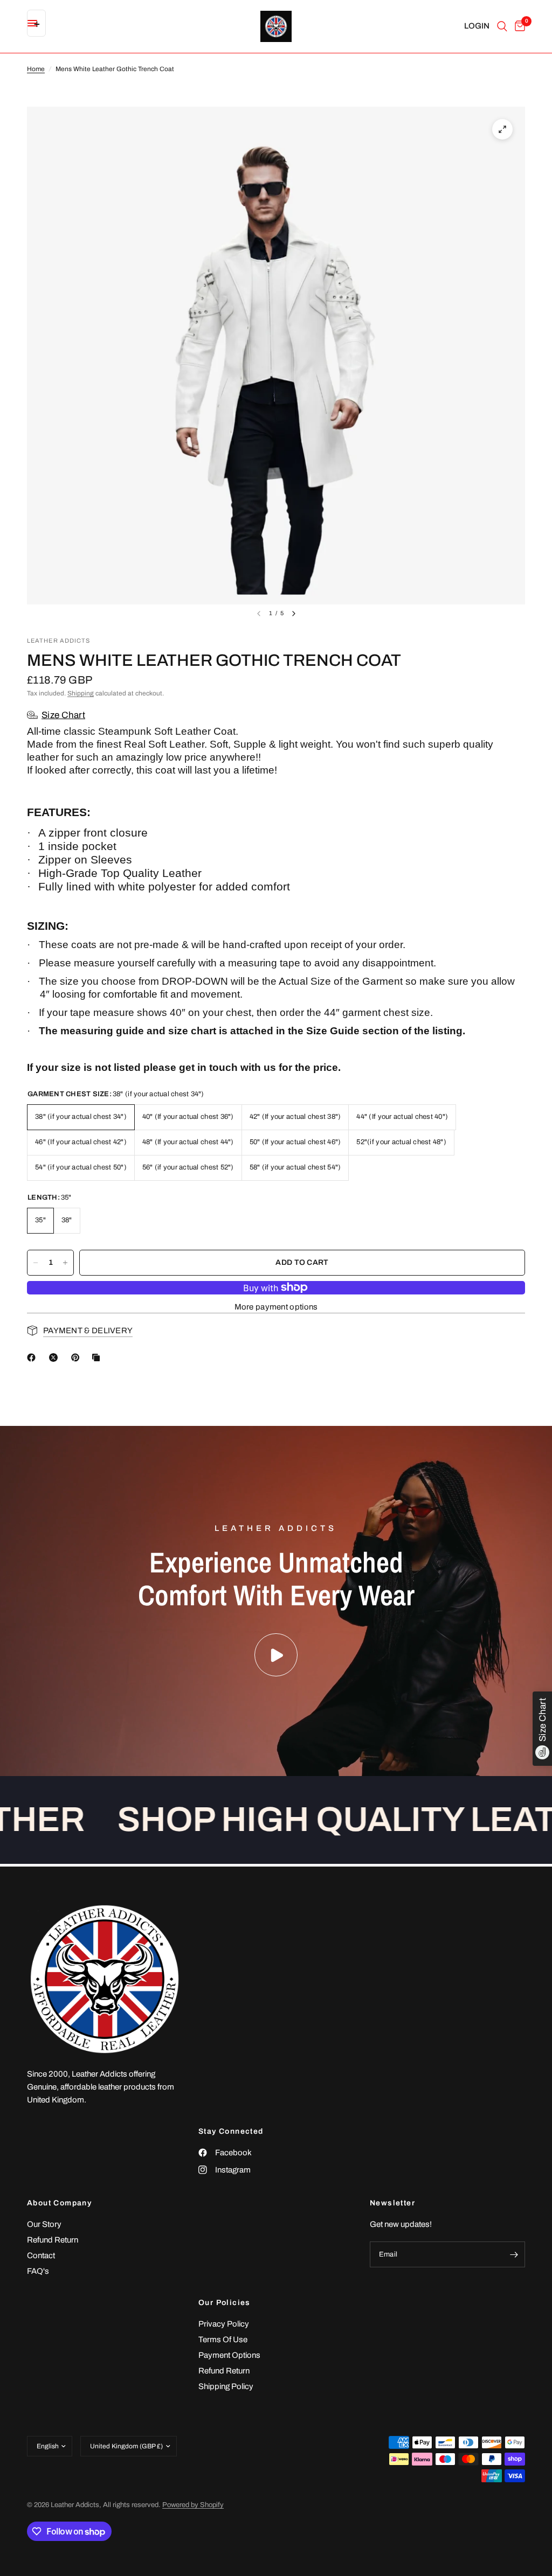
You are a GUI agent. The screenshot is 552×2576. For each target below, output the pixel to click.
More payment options (276, 1307)
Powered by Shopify (193, 2505)
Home (36, 69)
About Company (59, 2203)
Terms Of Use (223, 2340)
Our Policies (225, 2303)
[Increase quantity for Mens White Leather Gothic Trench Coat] (65, 1263)
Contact (41, 2255)
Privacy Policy (224, 2324)
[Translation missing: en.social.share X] (56, 1357)
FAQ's (38, 2271)
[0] (518, 26)
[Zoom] (502, 129)
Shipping (81, 693)
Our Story (44, 2224)
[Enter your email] (514, 2254)
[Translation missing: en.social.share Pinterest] (78, 1357)
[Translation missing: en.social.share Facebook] (33, 1357)
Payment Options (229, 2355)
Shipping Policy (226, 2386)
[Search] (502, 26)
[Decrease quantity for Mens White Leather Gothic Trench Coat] (36, 1263)
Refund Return (53, 2240)
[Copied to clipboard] (98, 1357)
